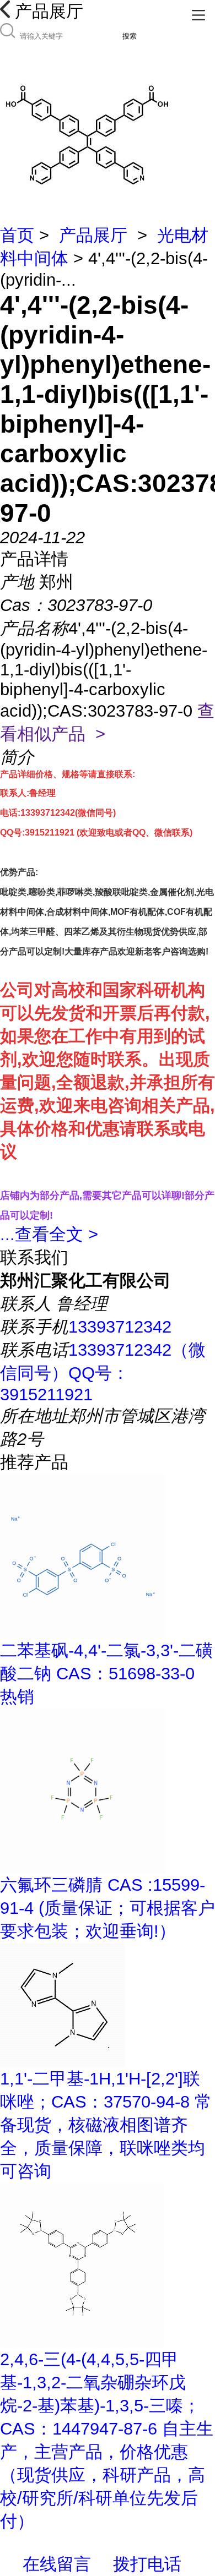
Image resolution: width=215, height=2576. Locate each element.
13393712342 (120, 1327)
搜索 (130, 36)
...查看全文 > (49, 1234)
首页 (17, 235)
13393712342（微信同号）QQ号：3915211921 (103, 1372)
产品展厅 (93, 235)
